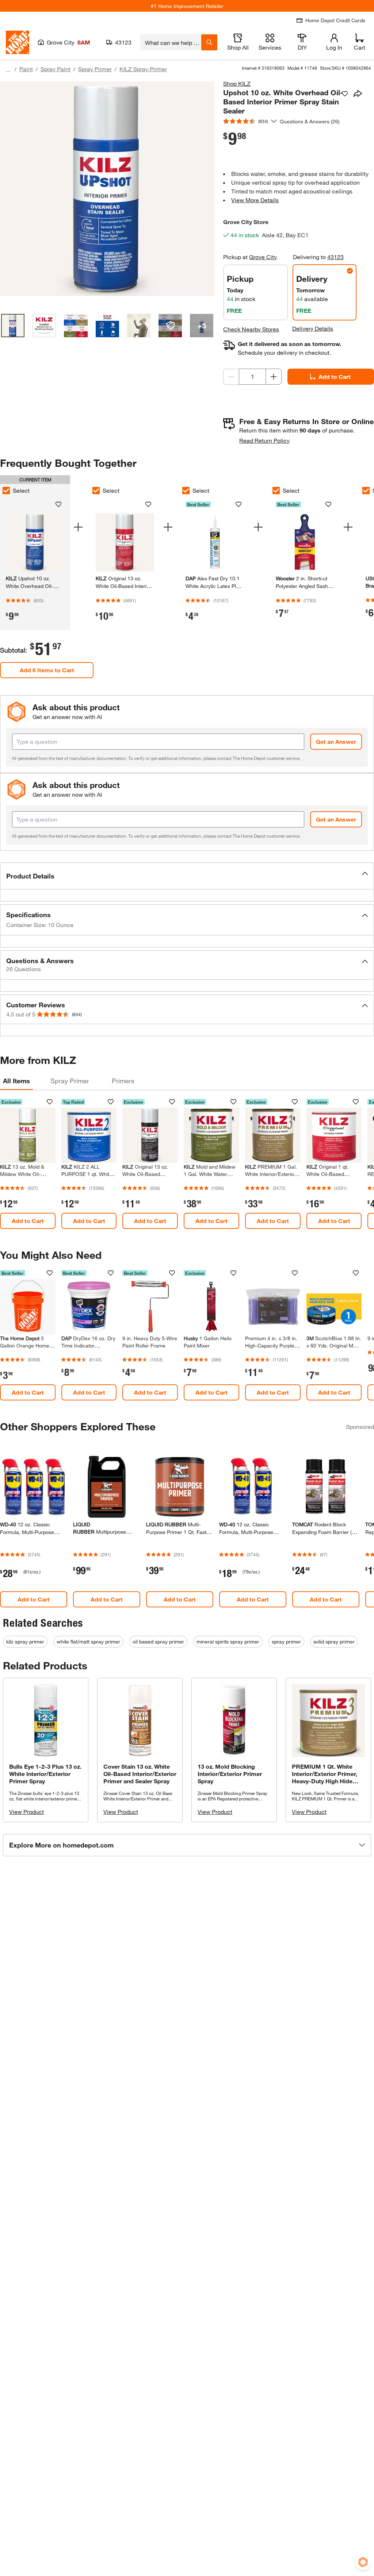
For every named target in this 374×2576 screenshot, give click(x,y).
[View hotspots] (170, 326)
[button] (187, 876)
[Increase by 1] (274, 377)
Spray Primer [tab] (70, 1081)
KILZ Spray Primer (143, 69)
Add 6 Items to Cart (47, 670)
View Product (26, 1812)
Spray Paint (56, 69)
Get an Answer (336, 741)
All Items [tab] (16, 1081)
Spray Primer (95, 69)
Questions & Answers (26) (310, 121)
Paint (26, 69)
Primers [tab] (123, 1081)
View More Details (255, 200)
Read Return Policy (264, 440)
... (8, 70)
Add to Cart (335, 376)
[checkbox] (96, 491)
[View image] (13, 326)
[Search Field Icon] (209, 42)
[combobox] (171, 42)
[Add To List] (345, 94)
